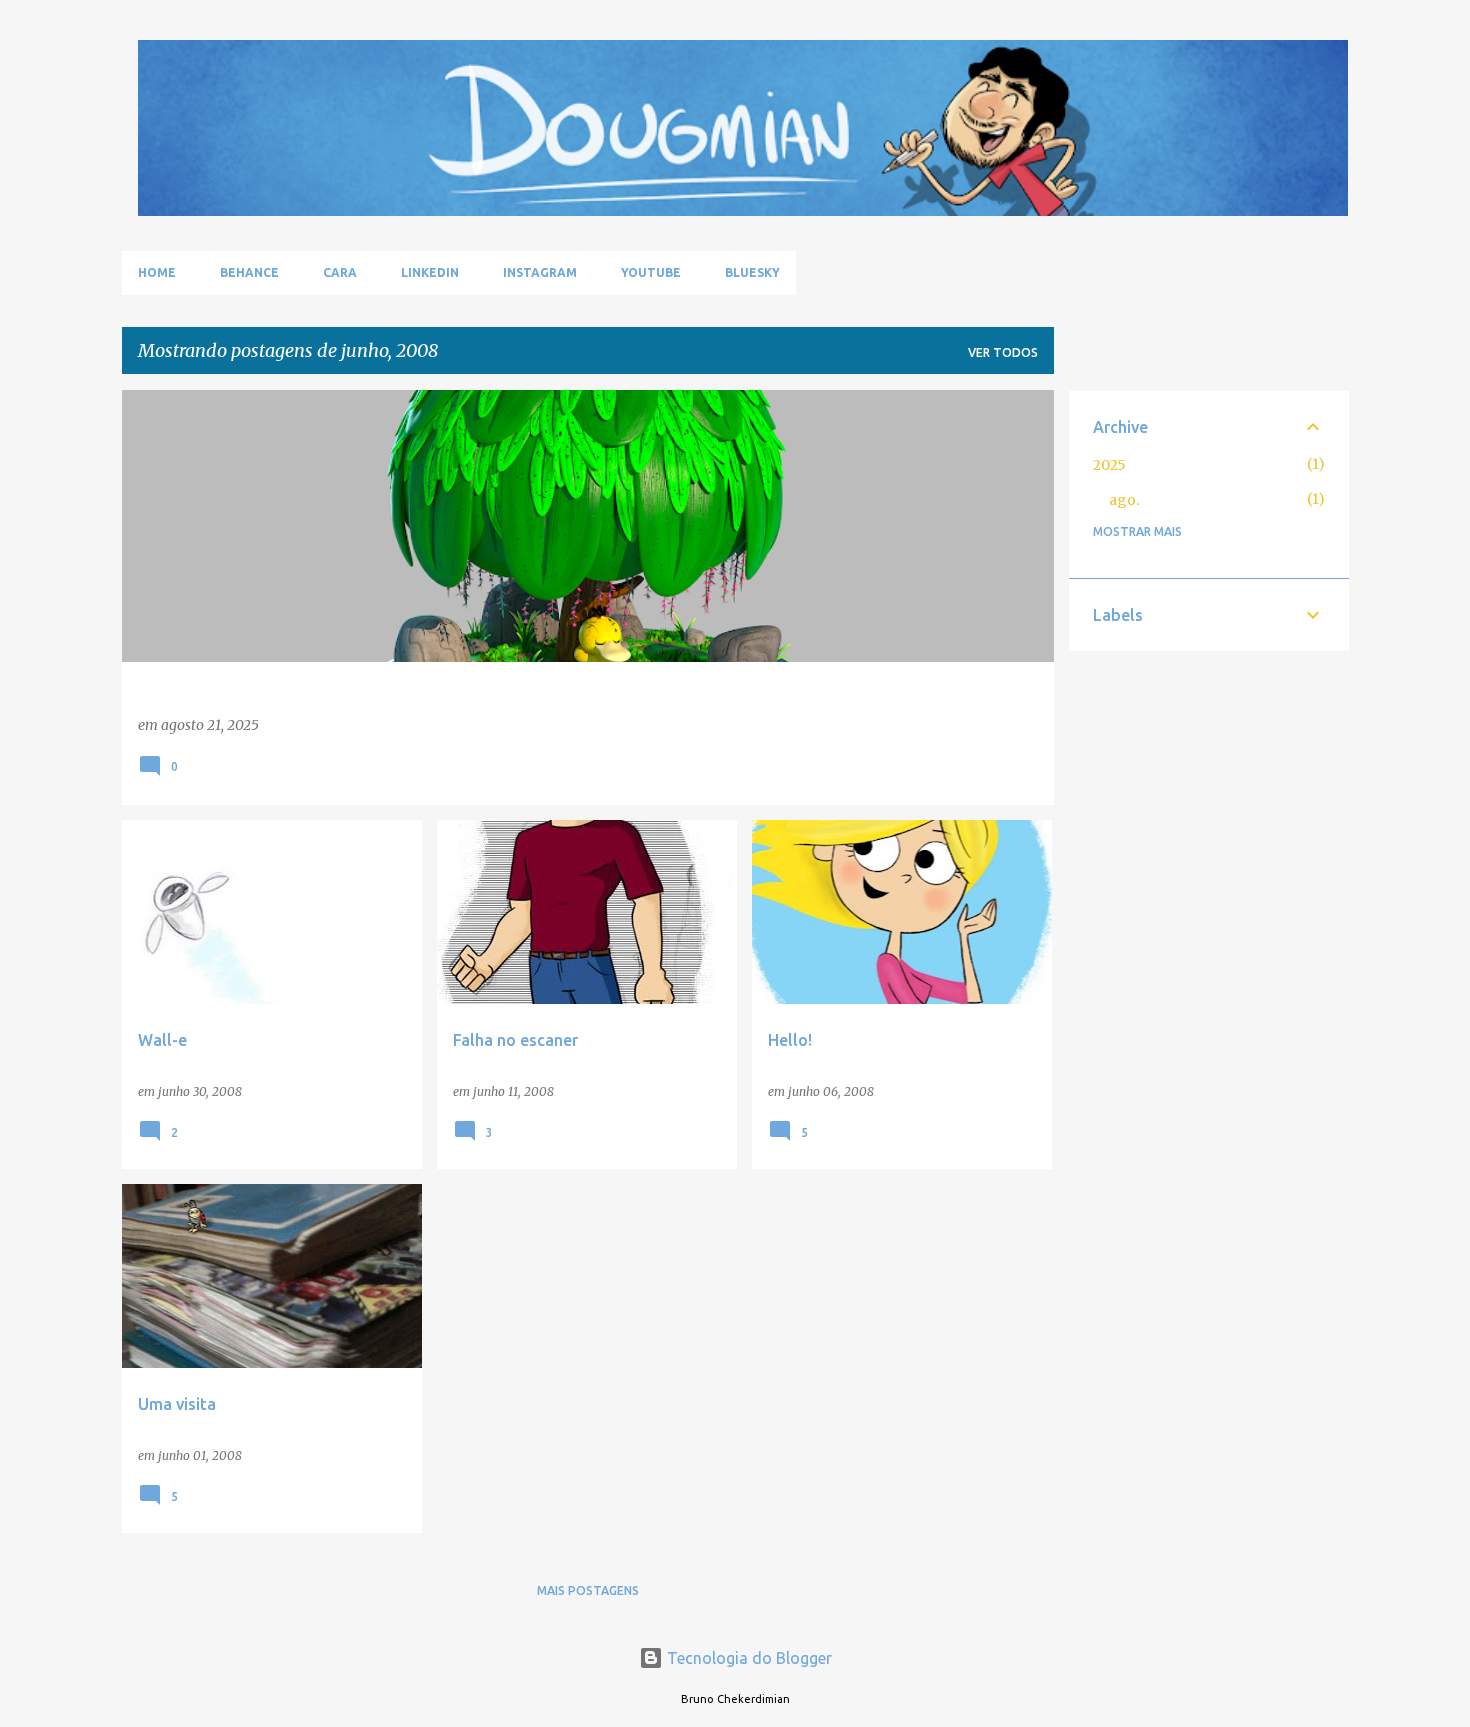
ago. (1124, 500)
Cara (340, 272)
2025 (1109, 465)
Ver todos (1003, 352)
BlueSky (752, 272)
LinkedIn (430, 272)
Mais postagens (588, 1590)
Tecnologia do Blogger (747, 1658)
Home (157, 272)
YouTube (651, 272)
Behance (249, 272)
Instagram (540, 272)
